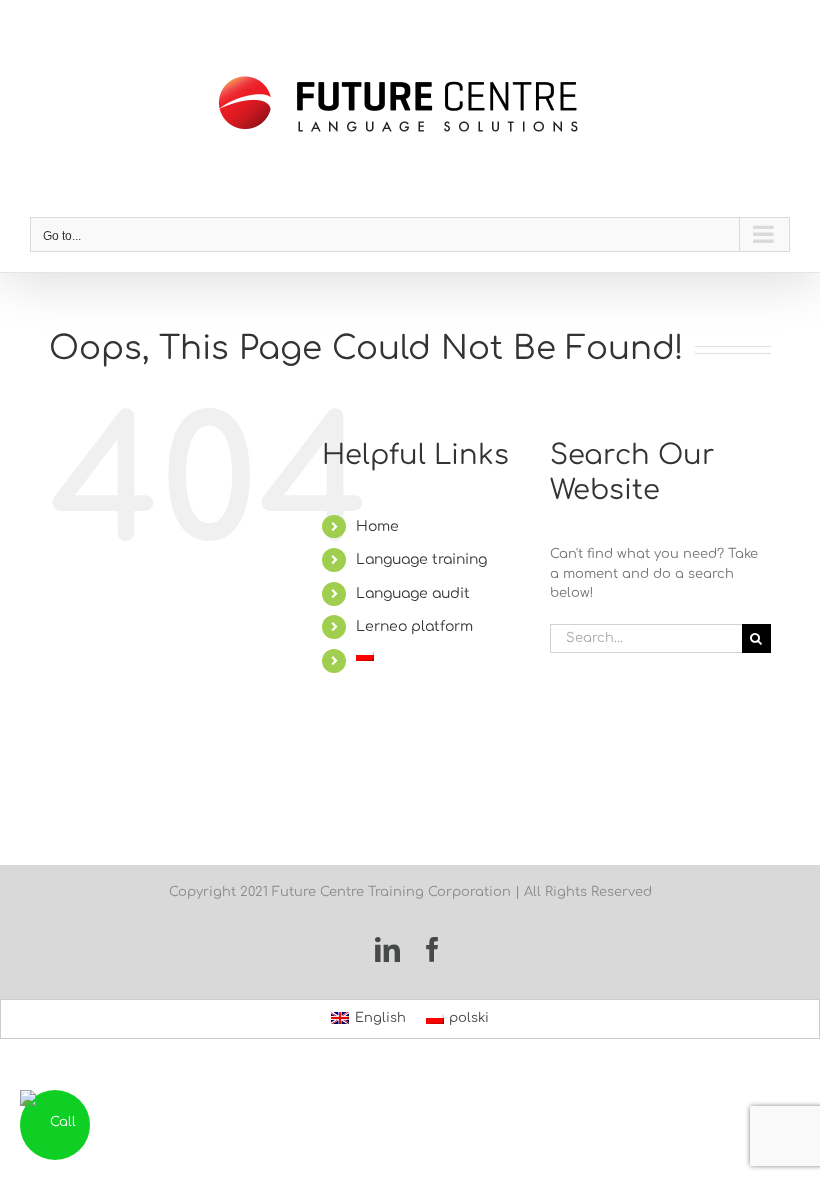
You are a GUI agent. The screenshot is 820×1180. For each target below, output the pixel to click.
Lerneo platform (414, 626)
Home (377, 526)
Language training (421, 559)
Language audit (413, 593)
